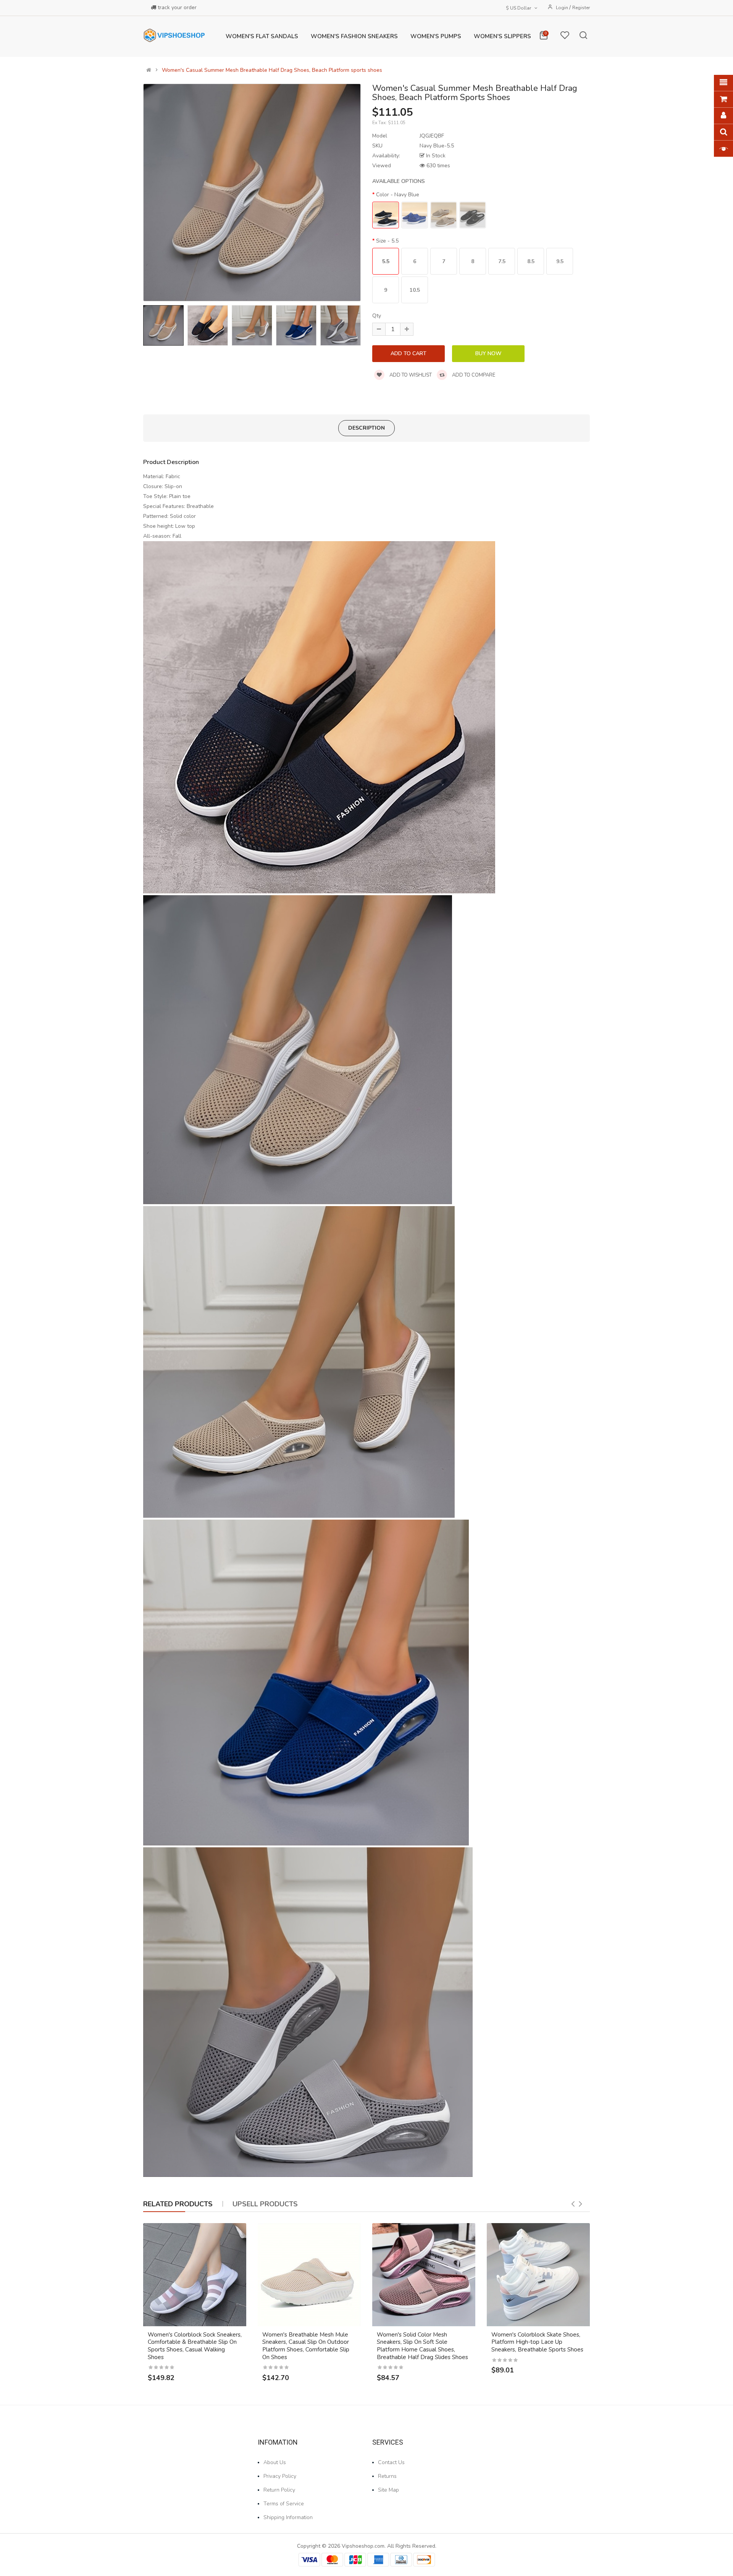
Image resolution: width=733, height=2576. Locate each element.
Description (366, 428)
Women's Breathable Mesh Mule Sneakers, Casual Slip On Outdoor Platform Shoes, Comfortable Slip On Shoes (306, 2346)
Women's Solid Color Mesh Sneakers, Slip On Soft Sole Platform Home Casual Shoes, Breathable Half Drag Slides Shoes (422, 2346)
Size (387, 241)
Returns (387, 2476)
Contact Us (391, 2462)
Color (398, 195)
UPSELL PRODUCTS (265, 2204)
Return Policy (279, 2490)
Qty (377, 316)
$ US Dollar (520, 8)
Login (563, 8)
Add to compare (473, 375)
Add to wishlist (410, 375)
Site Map (388, 2490)
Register (581, 8)
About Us (275, 2462)
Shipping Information (288, 2517)
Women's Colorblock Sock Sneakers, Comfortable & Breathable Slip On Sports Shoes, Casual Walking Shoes (195, 2346)
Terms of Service (284, 2504)
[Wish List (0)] (565, 37)
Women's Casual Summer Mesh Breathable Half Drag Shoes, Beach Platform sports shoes (272, 70)
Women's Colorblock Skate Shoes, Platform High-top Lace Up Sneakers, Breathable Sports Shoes (537, 2342)
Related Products (178, 2204)
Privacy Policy (280, 2476)
